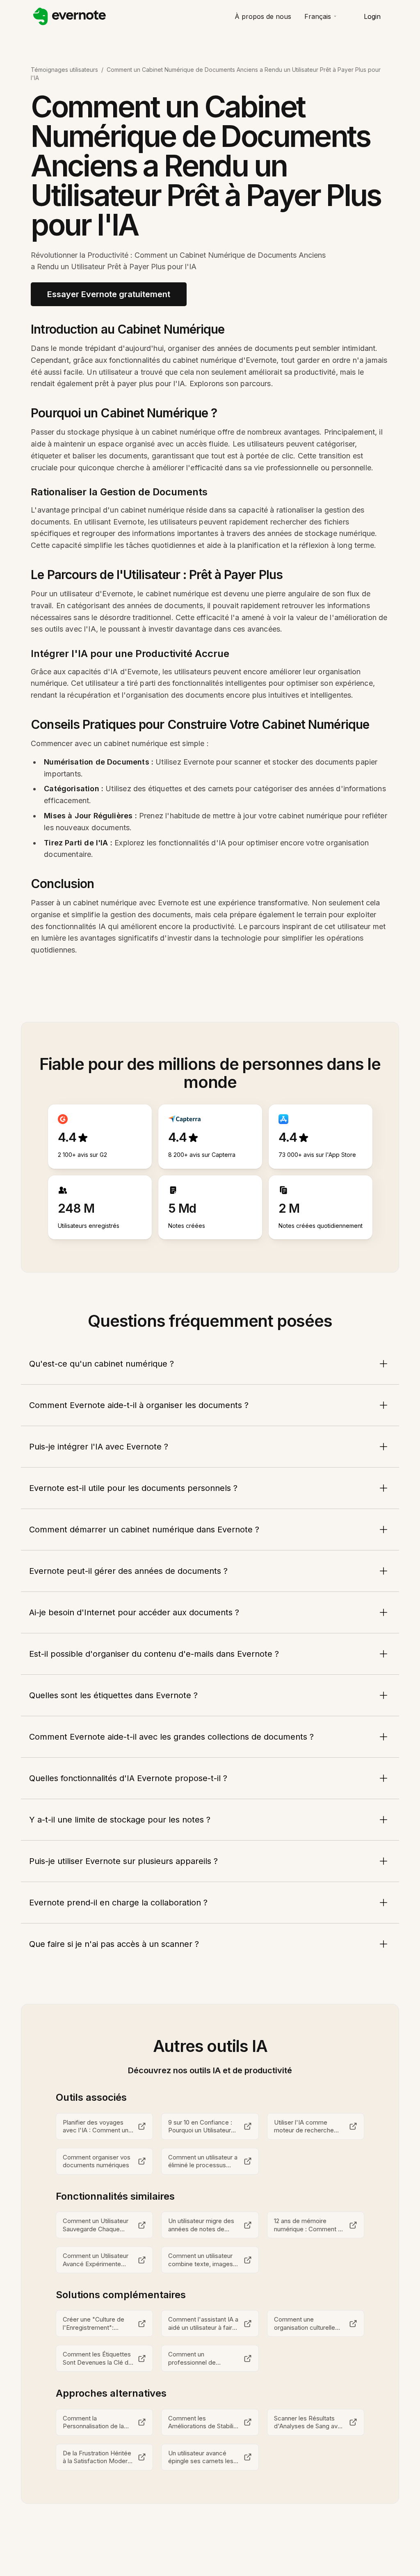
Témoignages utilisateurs (64, 70)
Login (372, 16)
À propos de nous (263, 16)
